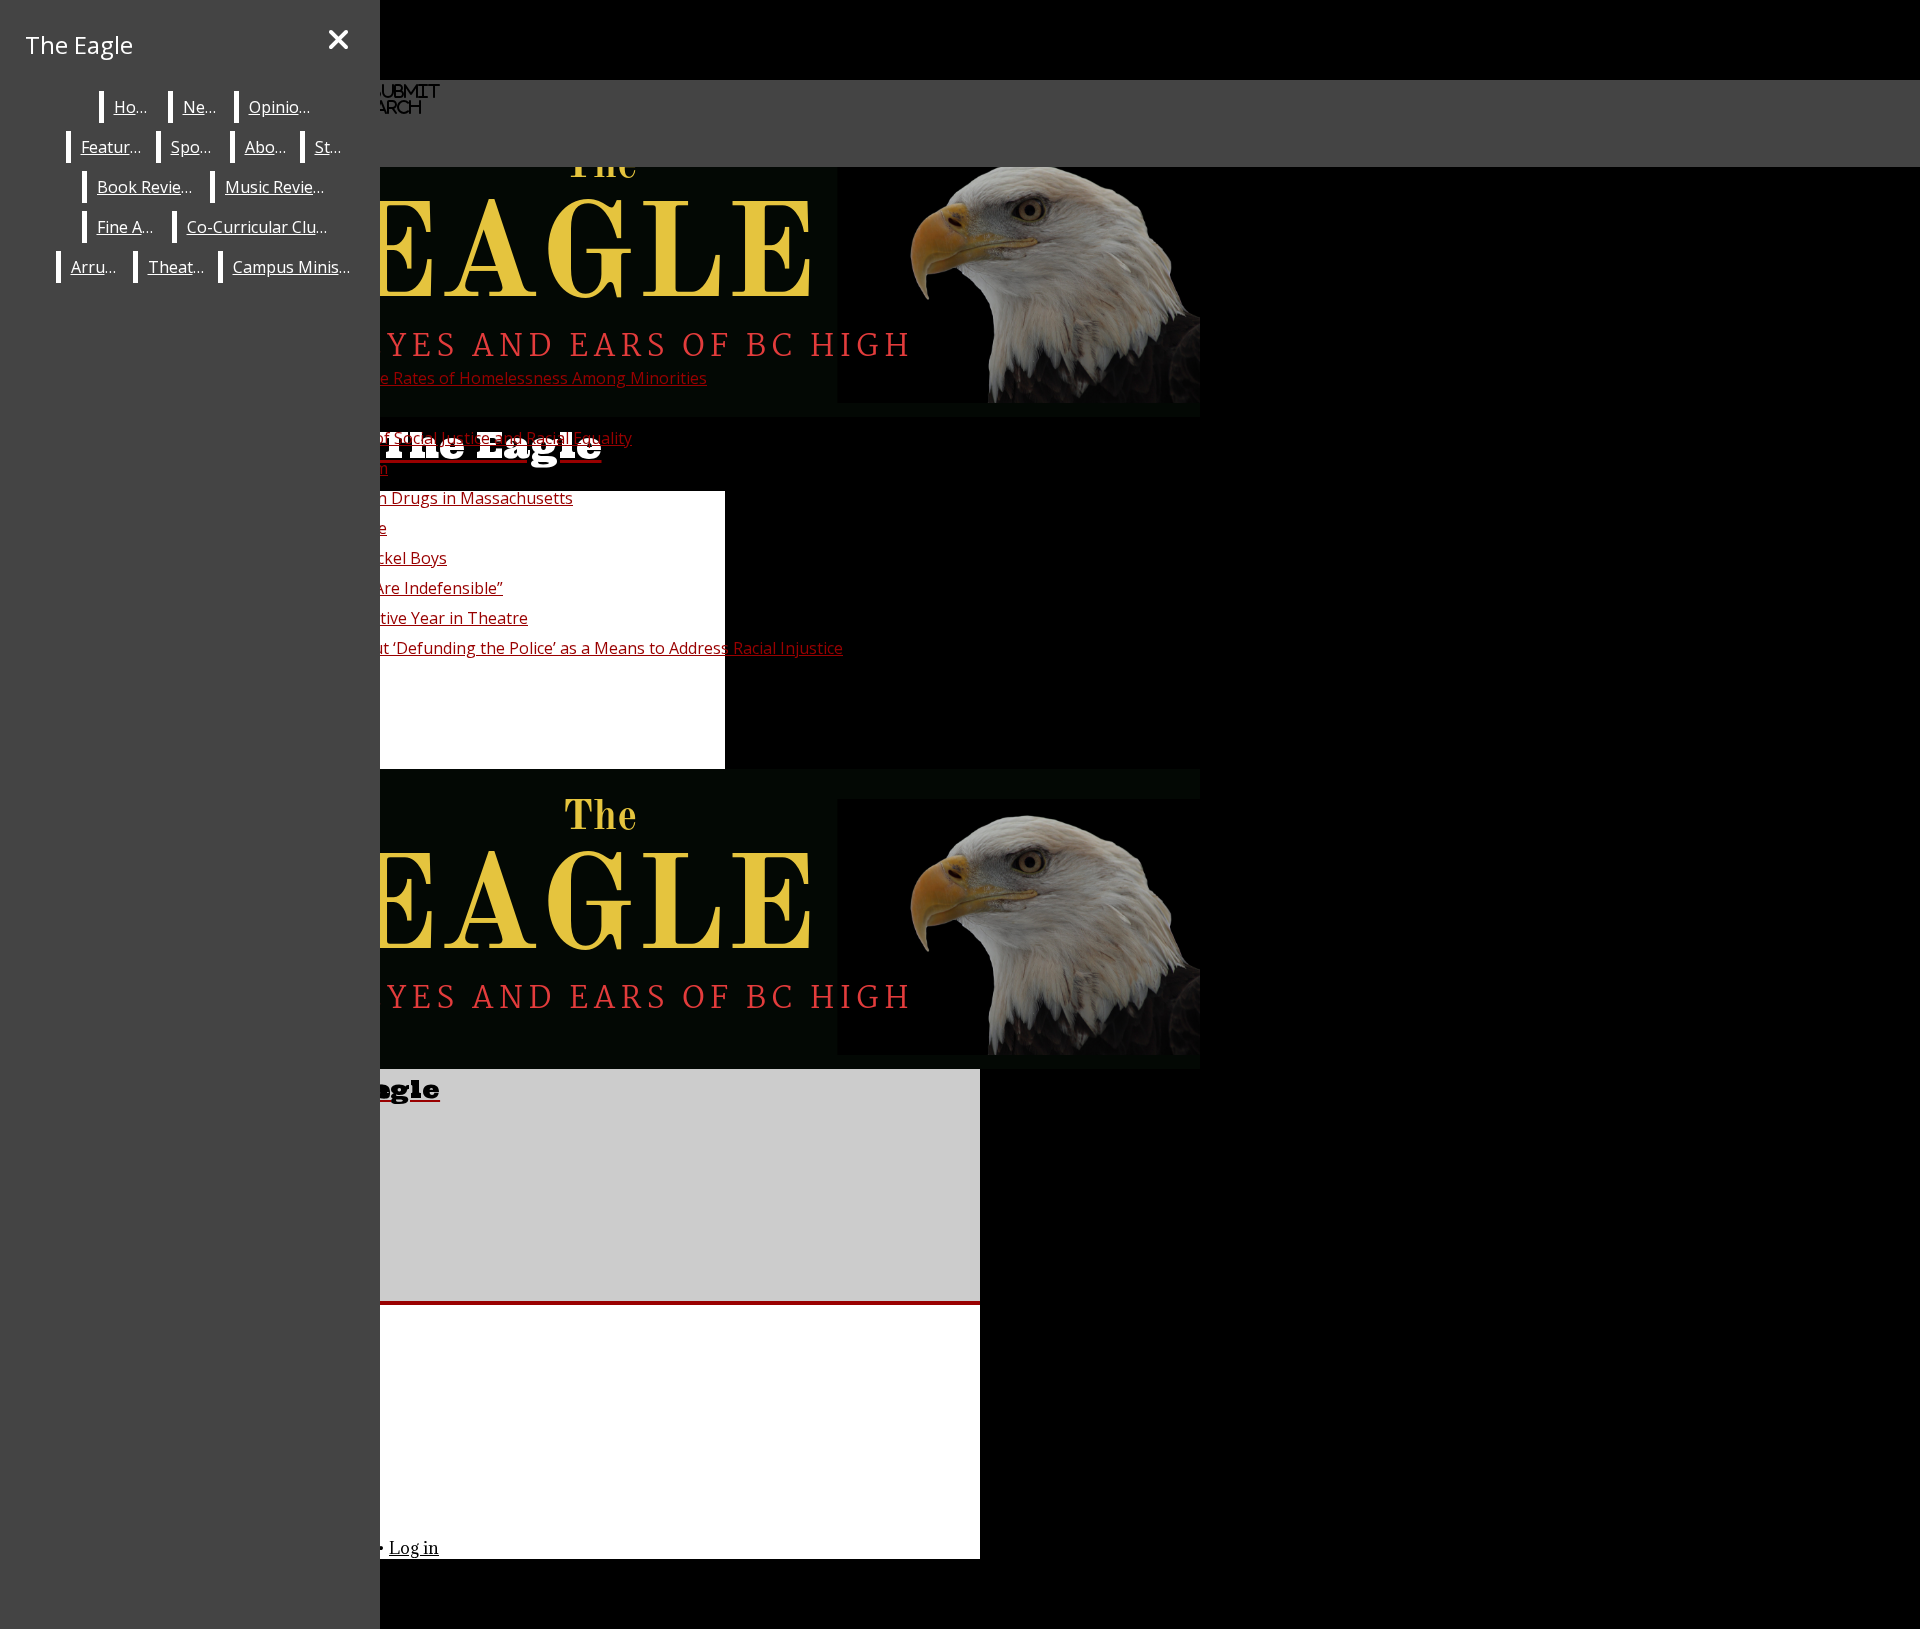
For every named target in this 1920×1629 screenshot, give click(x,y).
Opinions (283, 107)
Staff (332, 147)
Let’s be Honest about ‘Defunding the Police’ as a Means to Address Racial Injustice (533, 648)
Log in (414, 1548)
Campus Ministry (296, 267)
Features (114, 147)
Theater (178, 267)
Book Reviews (149, 187)
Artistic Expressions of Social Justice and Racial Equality (427, 438)
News (204, 107)
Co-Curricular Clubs (260, 227)
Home (136, 107)
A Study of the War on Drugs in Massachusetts (398, 498)
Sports (196, 147)
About (268, 147)
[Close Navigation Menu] (338, 40)
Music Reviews (279, 187)
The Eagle (79, 44)
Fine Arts (130, 227)
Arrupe (97, 267)
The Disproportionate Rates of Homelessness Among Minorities (465, 378)
